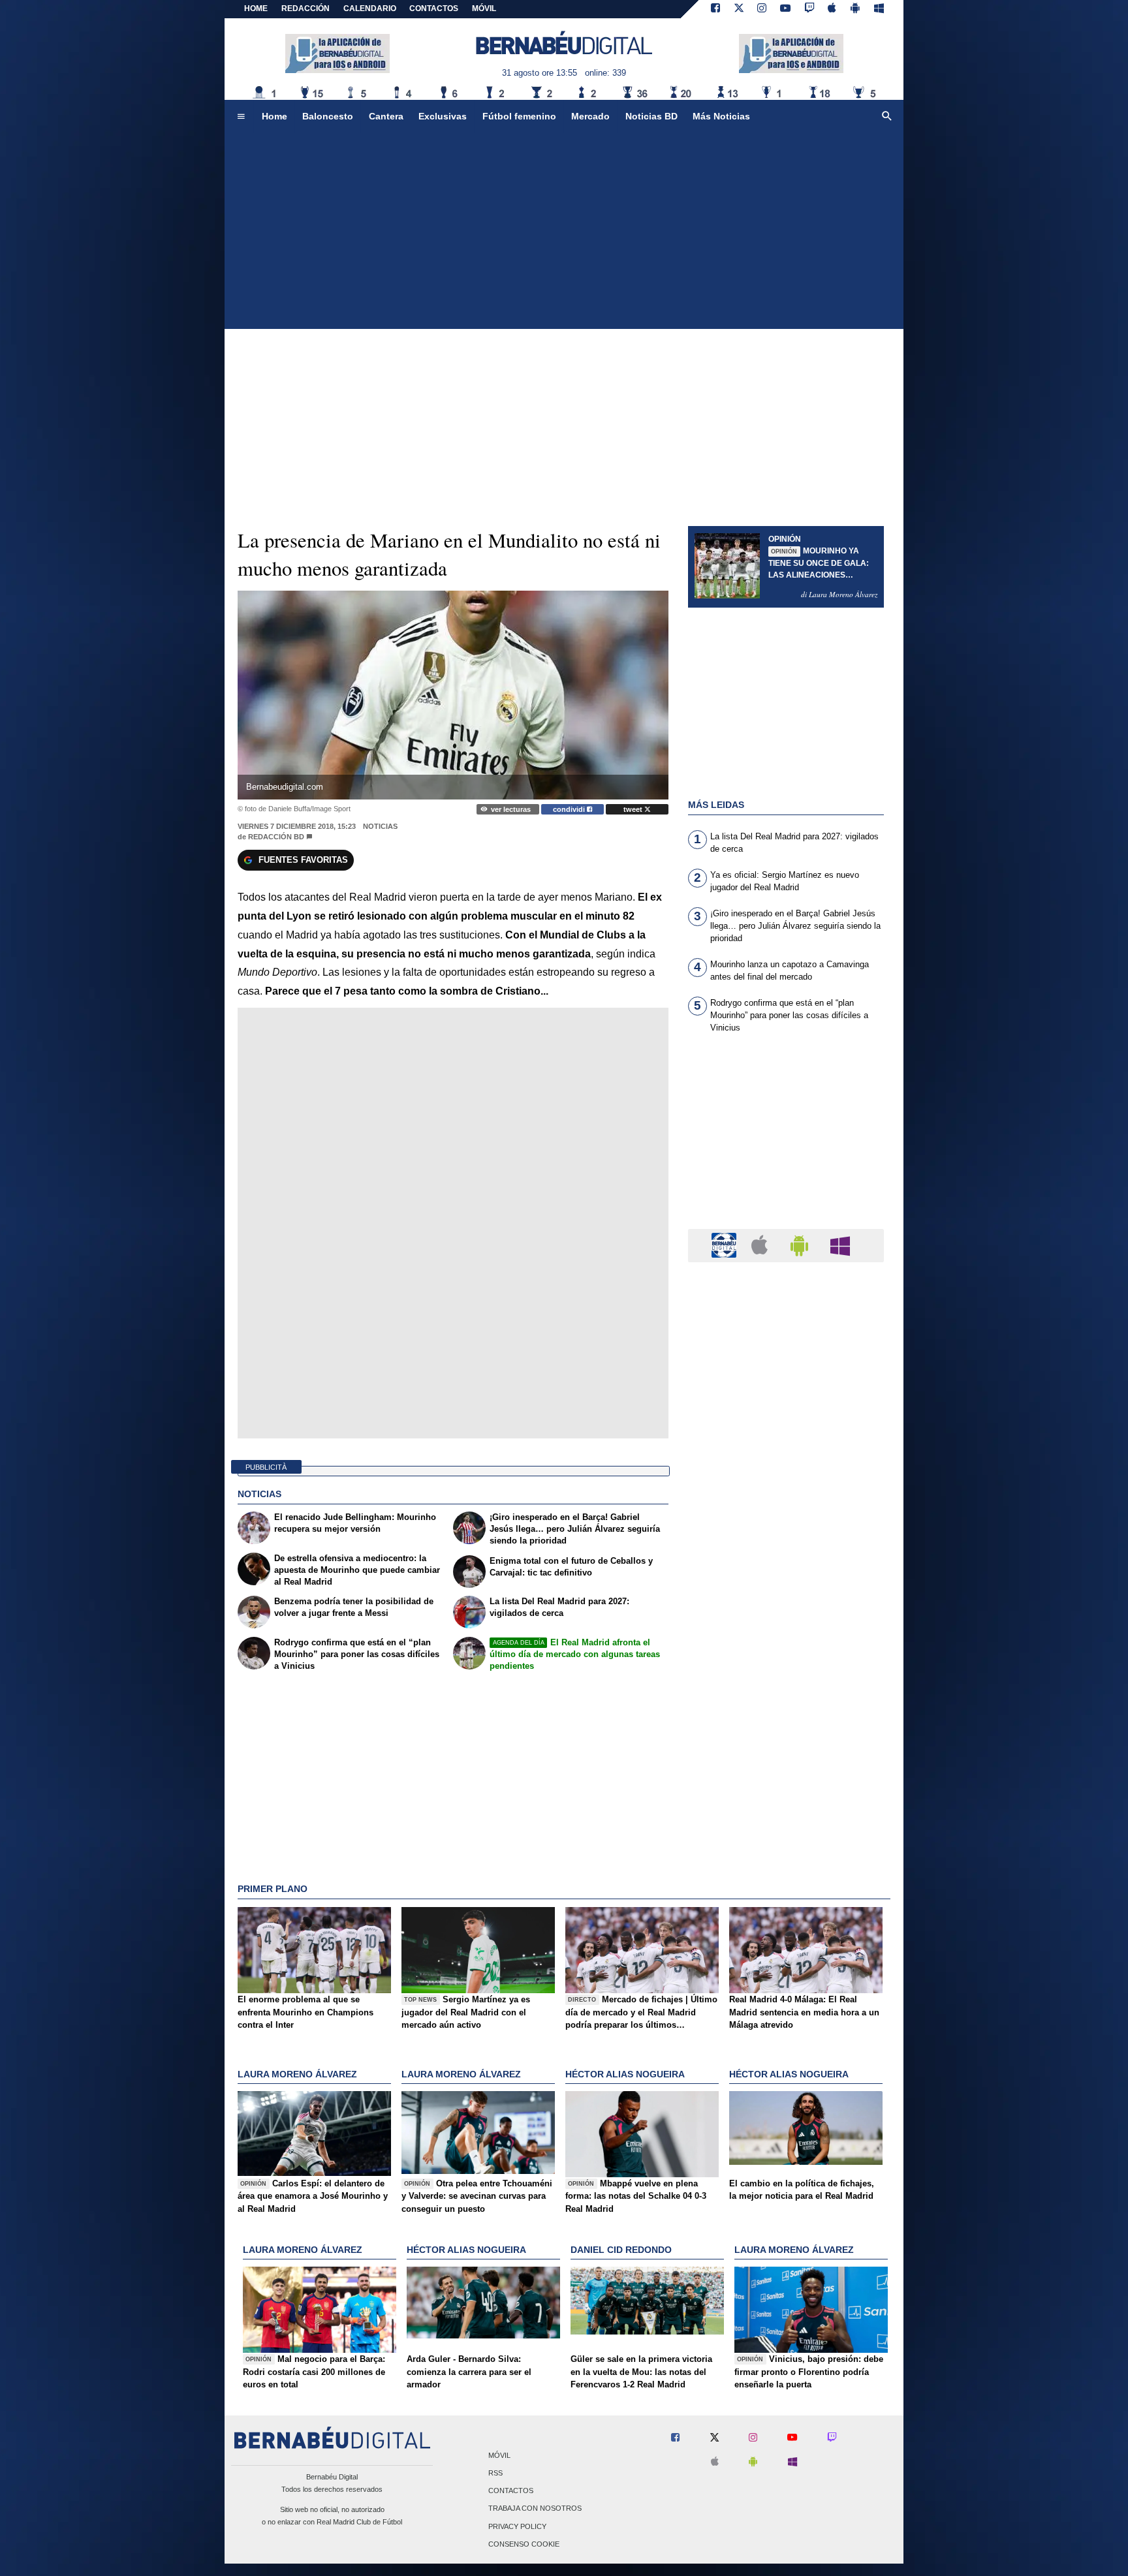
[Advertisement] (564, 231)
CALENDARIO (370, 8)
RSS (495, 2473)
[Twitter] (739, 9)
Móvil (499, 2455)
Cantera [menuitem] (386, 116)
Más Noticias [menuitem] (721, 116)
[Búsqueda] (887, 117)
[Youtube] (785, 9)
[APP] (726, 1245)
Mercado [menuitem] (590, 116)
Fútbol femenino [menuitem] (519, 116)
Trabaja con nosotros (535, 2509)
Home (256, 8)
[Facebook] (715, 9)
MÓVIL (484, 8)
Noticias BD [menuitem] (651, 116)
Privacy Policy (517, 2526)
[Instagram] (762, 9)
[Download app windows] (879, 9)
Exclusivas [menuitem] (443, 116)
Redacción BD (276, 837)
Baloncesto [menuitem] (328, 116)
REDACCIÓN (305, 8)
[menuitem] (241, 117)
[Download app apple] (833, 9)
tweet (634, 809)
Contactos (511, 2491)
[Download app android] (855, 9)
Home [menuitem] (274, 116)
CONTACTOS (434, 8)
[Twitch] (809, 9)
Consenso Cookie (524, 2544)
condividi (570, 809)
